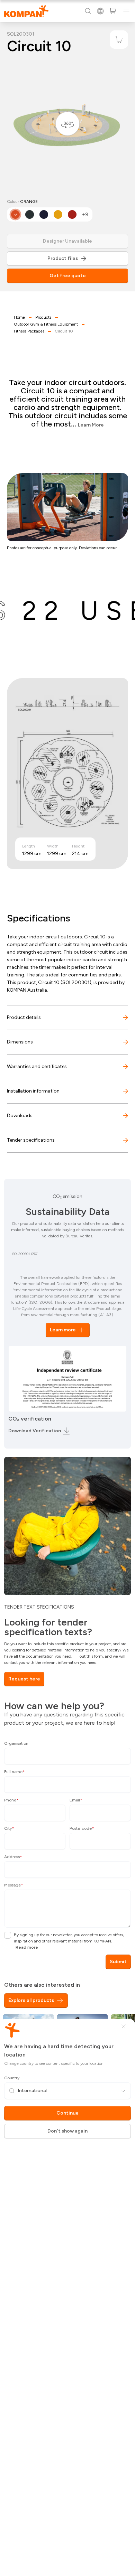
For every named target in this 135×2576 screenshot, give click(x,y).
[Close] (124, 2026)
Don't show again (67, 2131)
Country (12, 2078)
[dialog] (67, 1288)
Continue (67, 2113)
